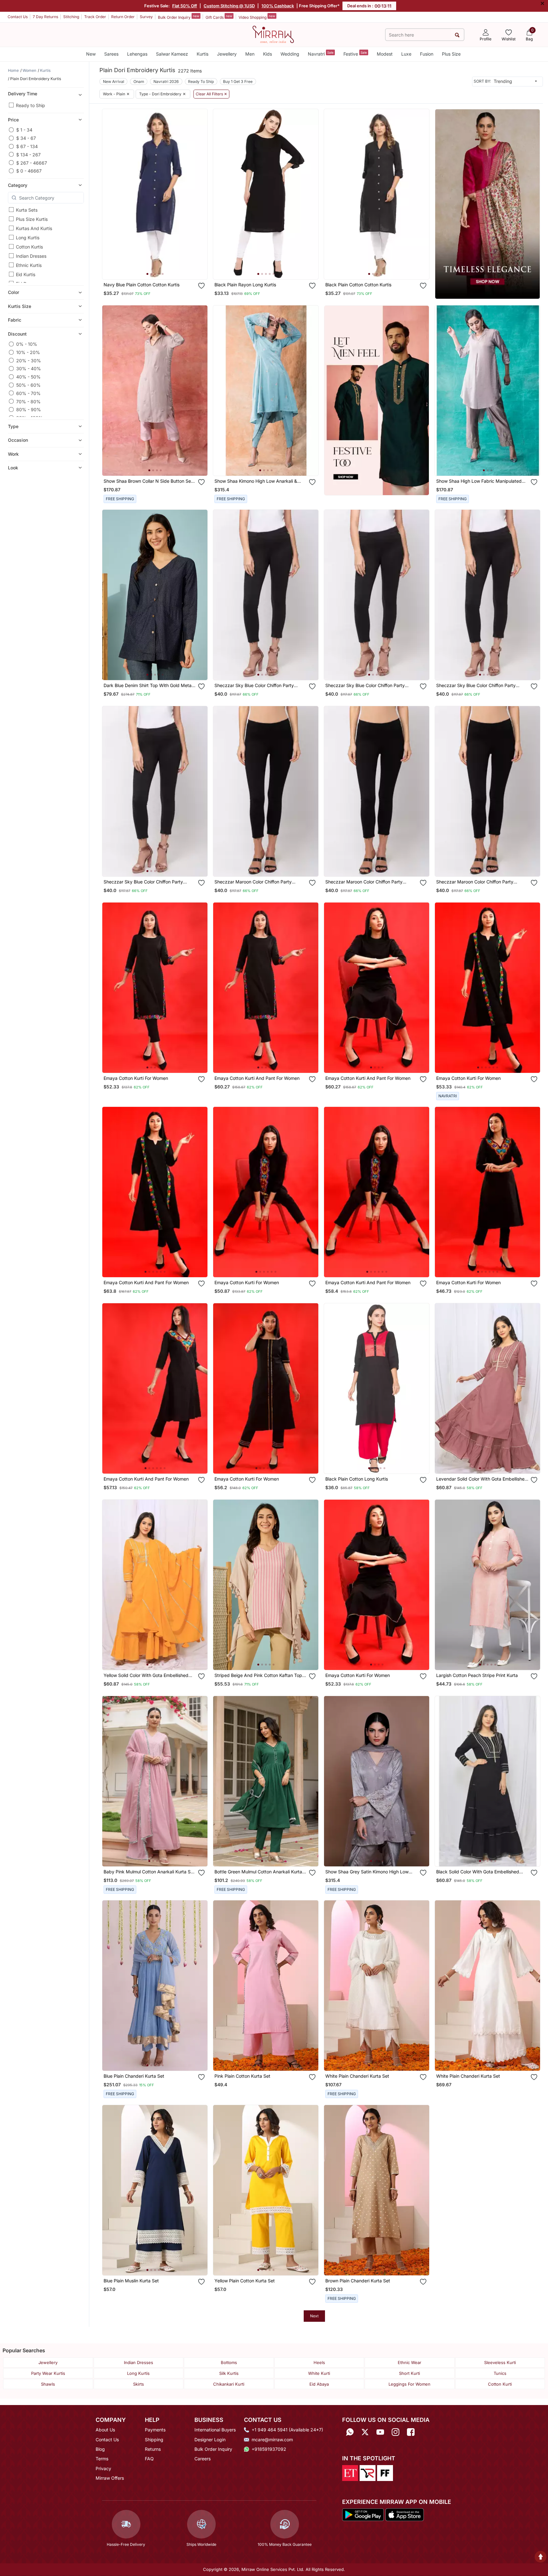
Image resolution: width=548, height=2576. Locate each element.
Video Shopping (257, 17)
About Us (105, 2430)
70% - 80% (28, 401)
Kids (267, 54)
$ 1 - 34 (24, 130)
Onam (139, 82)
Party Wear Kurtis (48, 2373)
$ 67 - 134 (27, 146)
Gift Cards (219, 17)
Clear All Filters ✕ (211, 94)
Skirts (139, 2384)
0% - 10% (27, 344)
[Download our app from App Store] (404, 2514)
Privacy (103, 2468)
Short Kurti (409, 2373)
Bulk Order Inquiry (179, 17)
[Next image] (200, 194)
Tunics (500, 2373)
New (91, 54)
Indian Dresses (31, 256)
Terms (102, 2459)
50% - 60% (28, 385)
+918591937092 (269, 2449)
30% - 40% (29, 368)
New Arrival (114, 82)
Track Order (95, 17)
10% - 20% (28, 352)
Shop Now (160, 268)
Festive (355, 54)
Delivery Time (23, 94)
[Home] (273, 34)
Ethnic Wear (409, 2362)
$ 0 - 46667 (29, 171)
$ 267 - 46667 (32, 163)
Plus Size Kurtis (32, 219)
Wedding (290, 54)
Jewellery (227, 54)
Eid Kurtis (26, 274)
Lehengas (137, 54)
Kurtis (203, 54)
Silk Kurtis (229, 2373)
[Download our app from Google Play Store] (363, 2514)
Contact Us (18, 17)
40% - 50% (28, 377)
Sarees (111, 54)
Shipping (154, 2440)
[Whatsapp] (350, 2432)
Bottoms (229, 2362)
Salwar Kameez (172, 54)
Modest (385, 54)
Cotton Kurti (500, 2384)
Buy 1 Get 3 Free (238, 82)
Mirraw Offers (110, 2478)
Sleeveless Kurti (500, 2362)
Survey (146, 17)
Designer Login (210, 2440)
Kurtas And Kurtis (34, 228)
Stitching (71, 17)
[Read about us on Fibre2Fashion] (385, 2472)
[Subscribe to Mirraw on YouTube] (380, 2432)
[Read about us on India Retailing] (368, 2472)
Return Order (123, 17)
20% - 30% (29, 360)
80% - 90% (29, 409)
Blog (100, 2449)
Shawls (48, 2384)
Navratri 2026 (166, 82)
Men (250, 54)
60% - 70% (28, 393)
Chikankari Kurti (229, 2384)
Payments (155, 2430)
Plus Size (451, 54)
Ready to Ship (30, 105)
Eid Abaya (319, 2384)
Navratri (321, 54)
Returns (153, 2449)
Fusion (427, 54)
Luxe (406, 54)
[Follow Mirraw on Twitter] (365, 2432)
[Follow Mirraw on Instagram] (396, 2432)
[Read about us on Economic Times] (350, 2472)
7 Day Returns (45, 17)
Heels (319, 2362)
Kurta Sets (27, 210)
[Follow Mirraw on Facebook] (411, 2432)
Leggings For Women (409, 2384)
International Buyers (215, 2430)
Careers (203, 2459)
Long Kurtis (28, 238)
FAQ (149, 2459)
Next (314, 2316)
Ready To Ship (201, 82)
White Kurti (319, 2373)
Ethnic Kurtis (29, 265)
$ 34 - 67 (26, 138)
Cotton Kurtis (29, 247)
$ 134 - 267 (28, 154)
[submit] (457, 35)
